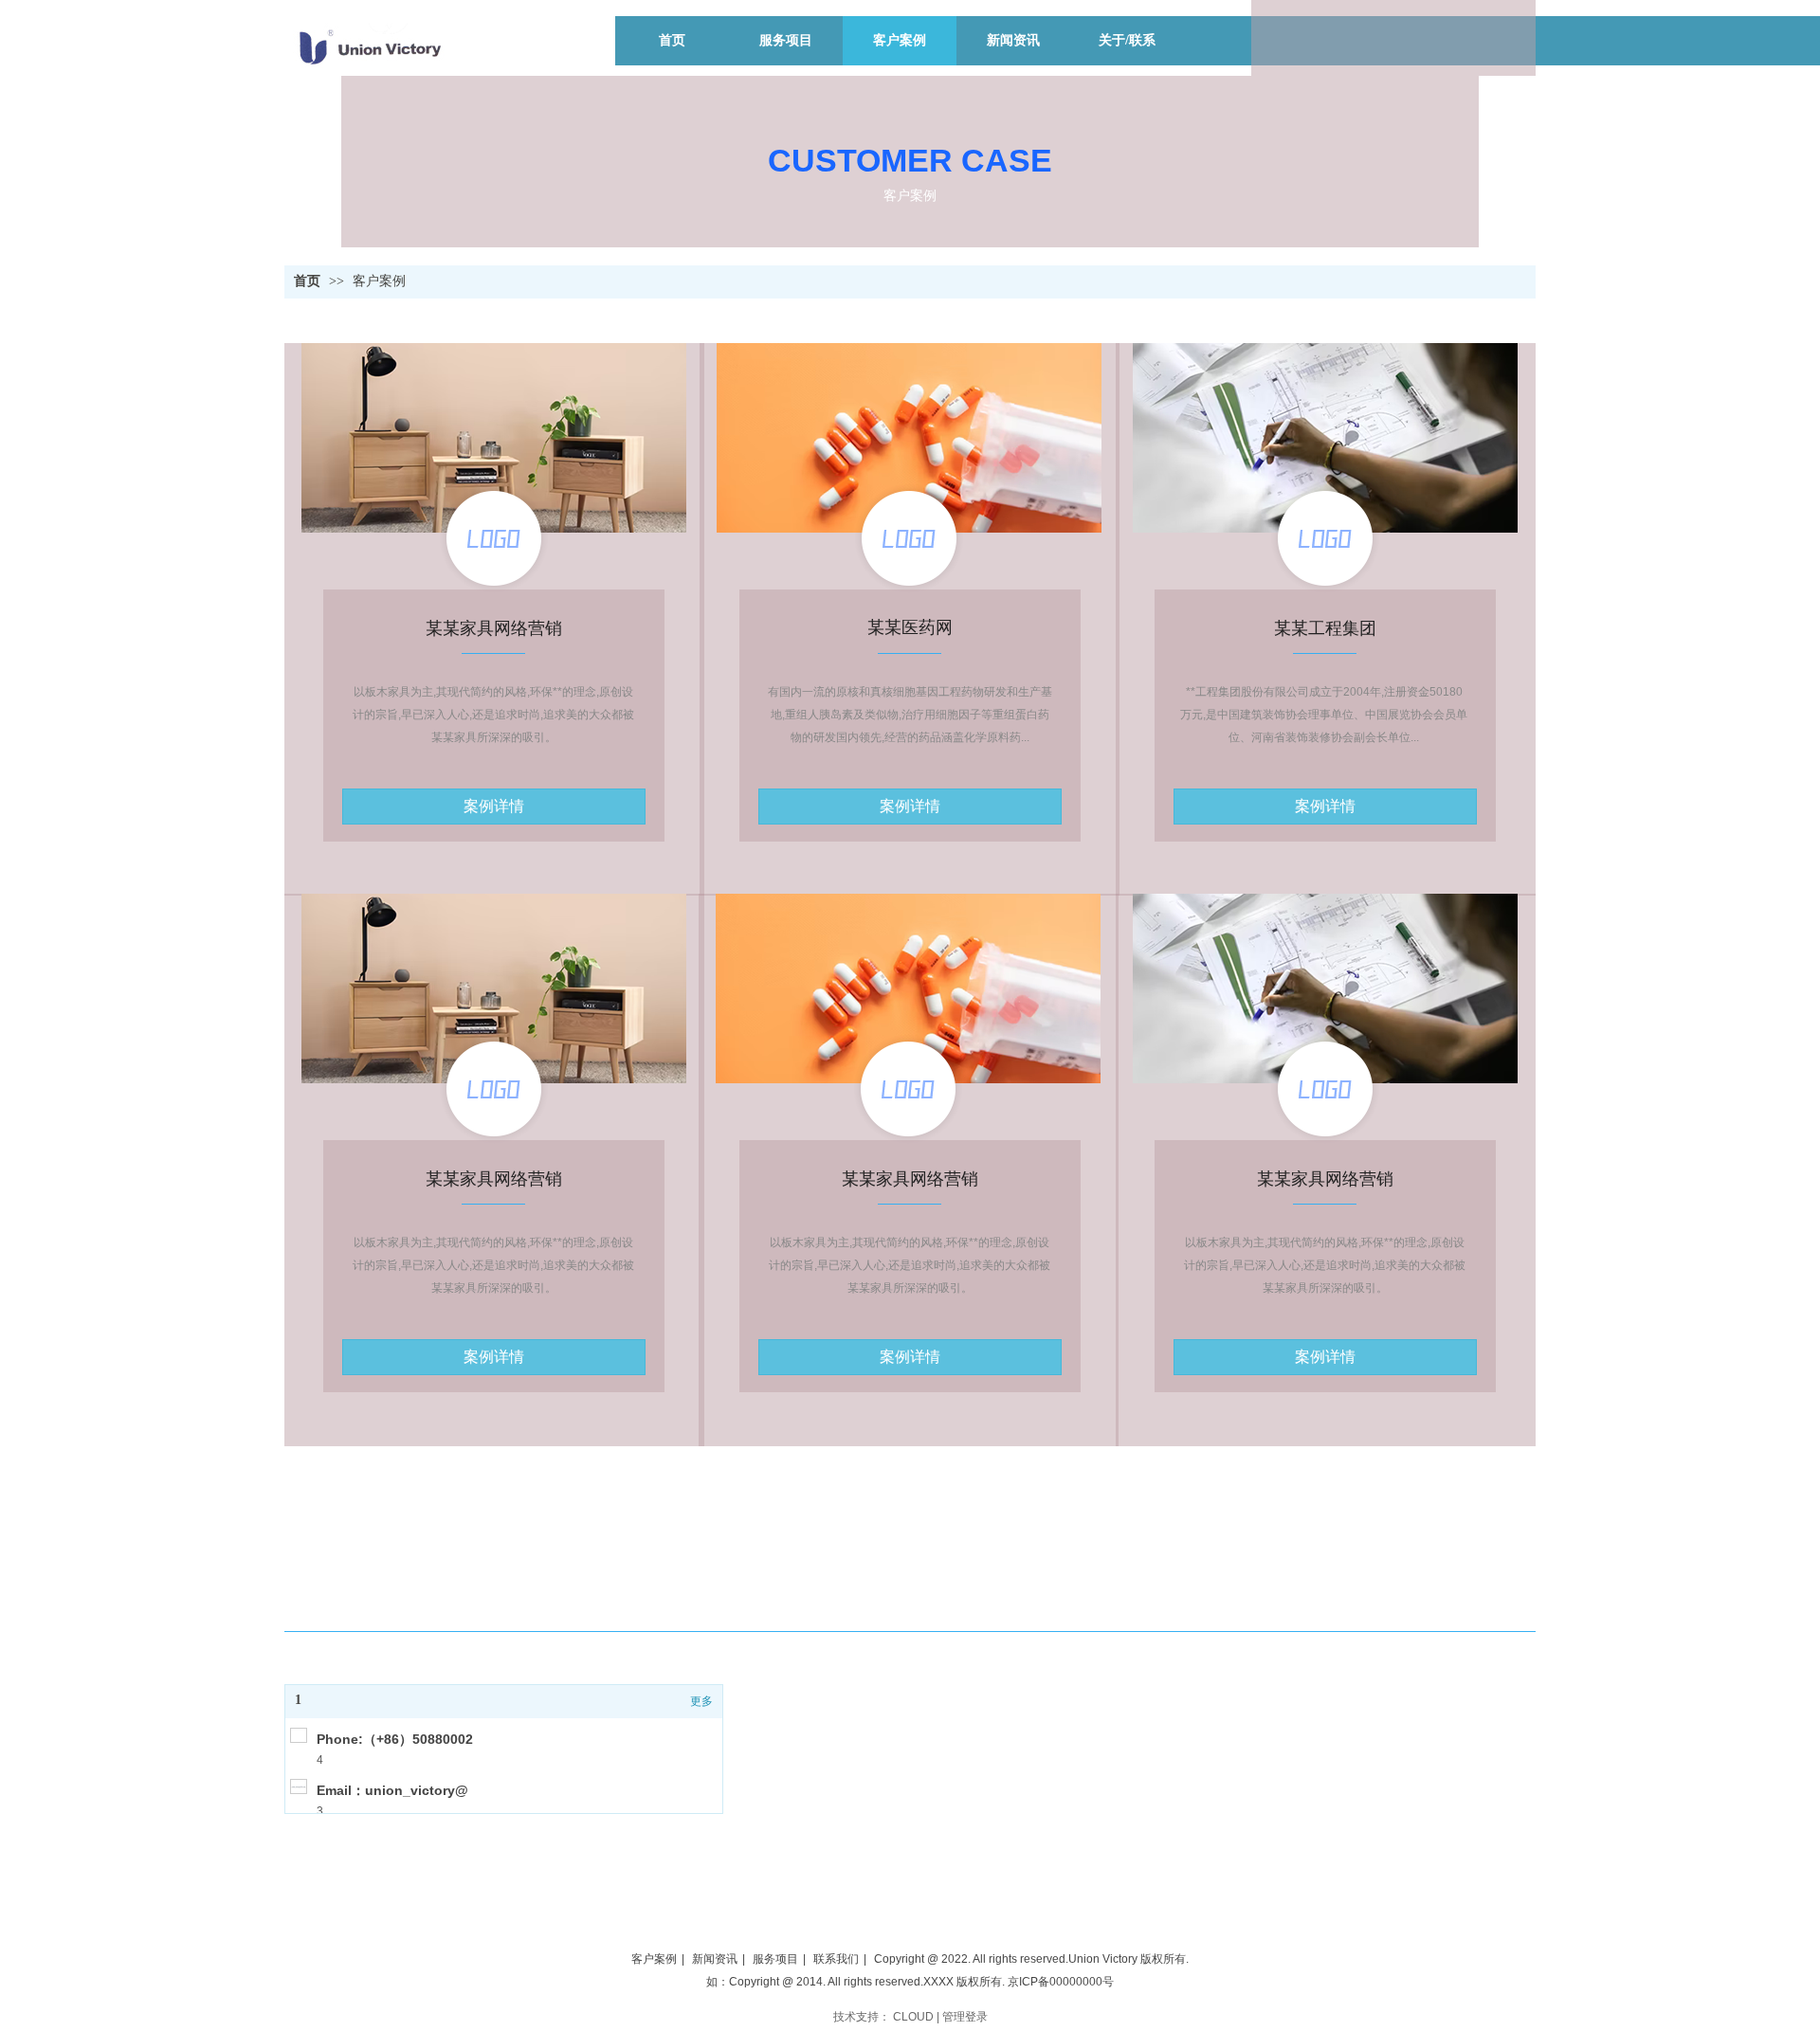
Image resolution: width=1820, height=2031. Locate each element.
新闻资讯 (715, 1959)
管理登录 (965, 2017)
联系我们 (836, 1959)
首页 (307, 281)
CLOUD (913, 2017)
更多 (701, 1701)
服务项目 (775, 1959)
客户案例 (379, 281)
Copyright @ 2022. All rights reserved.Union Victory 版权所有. (1031, 1959)
